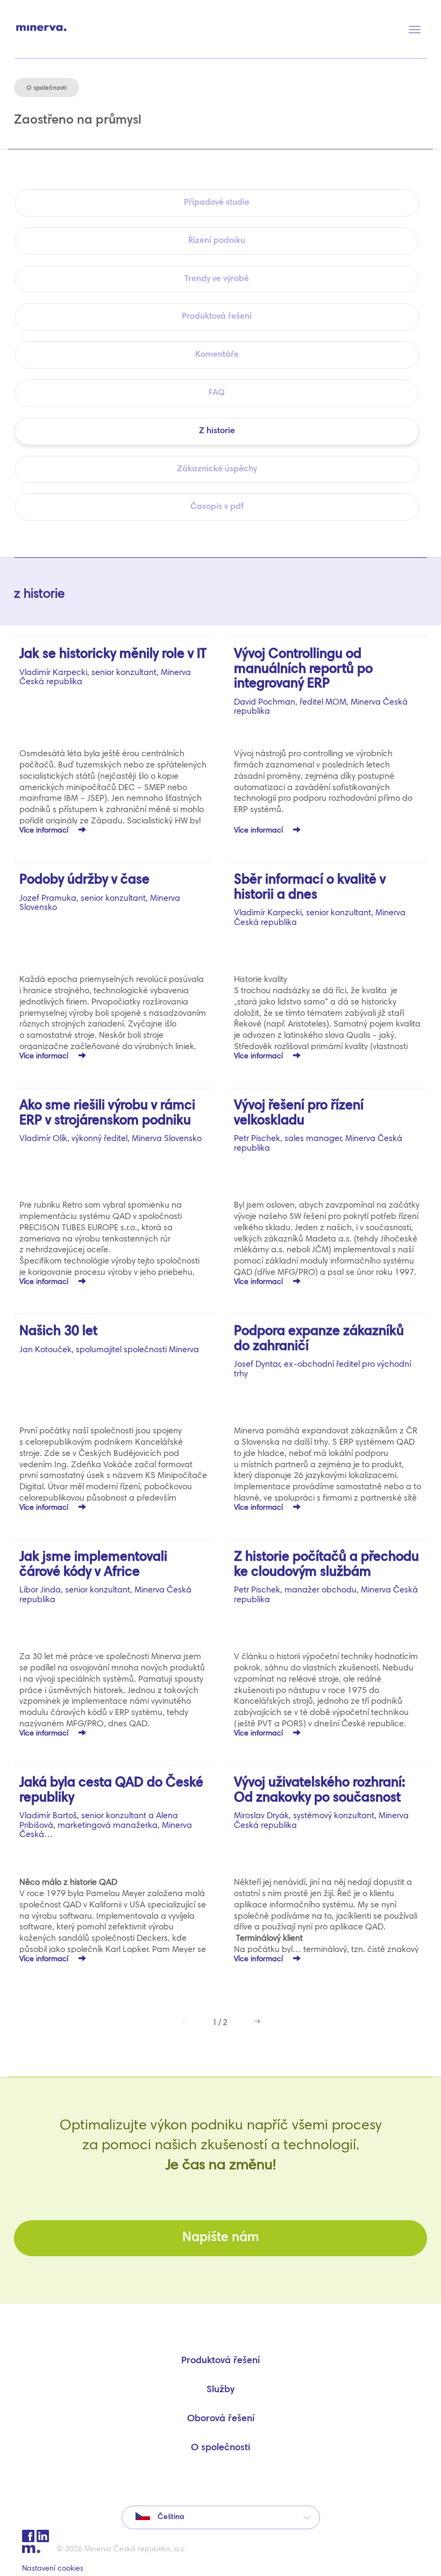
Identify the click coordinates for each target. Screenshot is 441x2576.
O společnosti (220, 2448)
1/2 (220, 2023)
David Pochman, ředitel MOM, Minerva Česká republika (321, 682)
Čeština (170, 2517)
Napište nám (221, 2238)
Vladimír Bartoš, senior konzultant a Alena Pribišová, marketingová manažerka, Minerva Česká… (111, 1808)
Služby (220, 2390)
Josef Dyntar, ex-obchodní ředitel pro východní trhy (322, 1352)
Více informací (45, 831)
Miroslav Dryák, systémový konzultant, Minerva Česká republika (321, 1803)
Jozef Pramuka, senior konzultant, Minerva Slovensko (100, 893)
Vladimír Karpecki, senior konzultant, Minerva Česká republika (113, 667)
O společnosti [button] (47, 88)
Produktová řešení (220, 2361)
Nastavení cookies (53, 2569)
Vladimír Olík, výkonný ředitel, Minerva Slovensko (111, 1121)
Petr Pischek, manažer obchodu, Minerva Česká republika (326, 1578)
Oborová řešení (221, 2419)
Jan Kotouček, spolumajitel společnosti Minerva (109, 1340)
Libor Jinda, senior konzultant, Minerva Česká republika (105, 1578)
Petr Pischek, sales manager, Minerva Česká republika (318, 1126)
